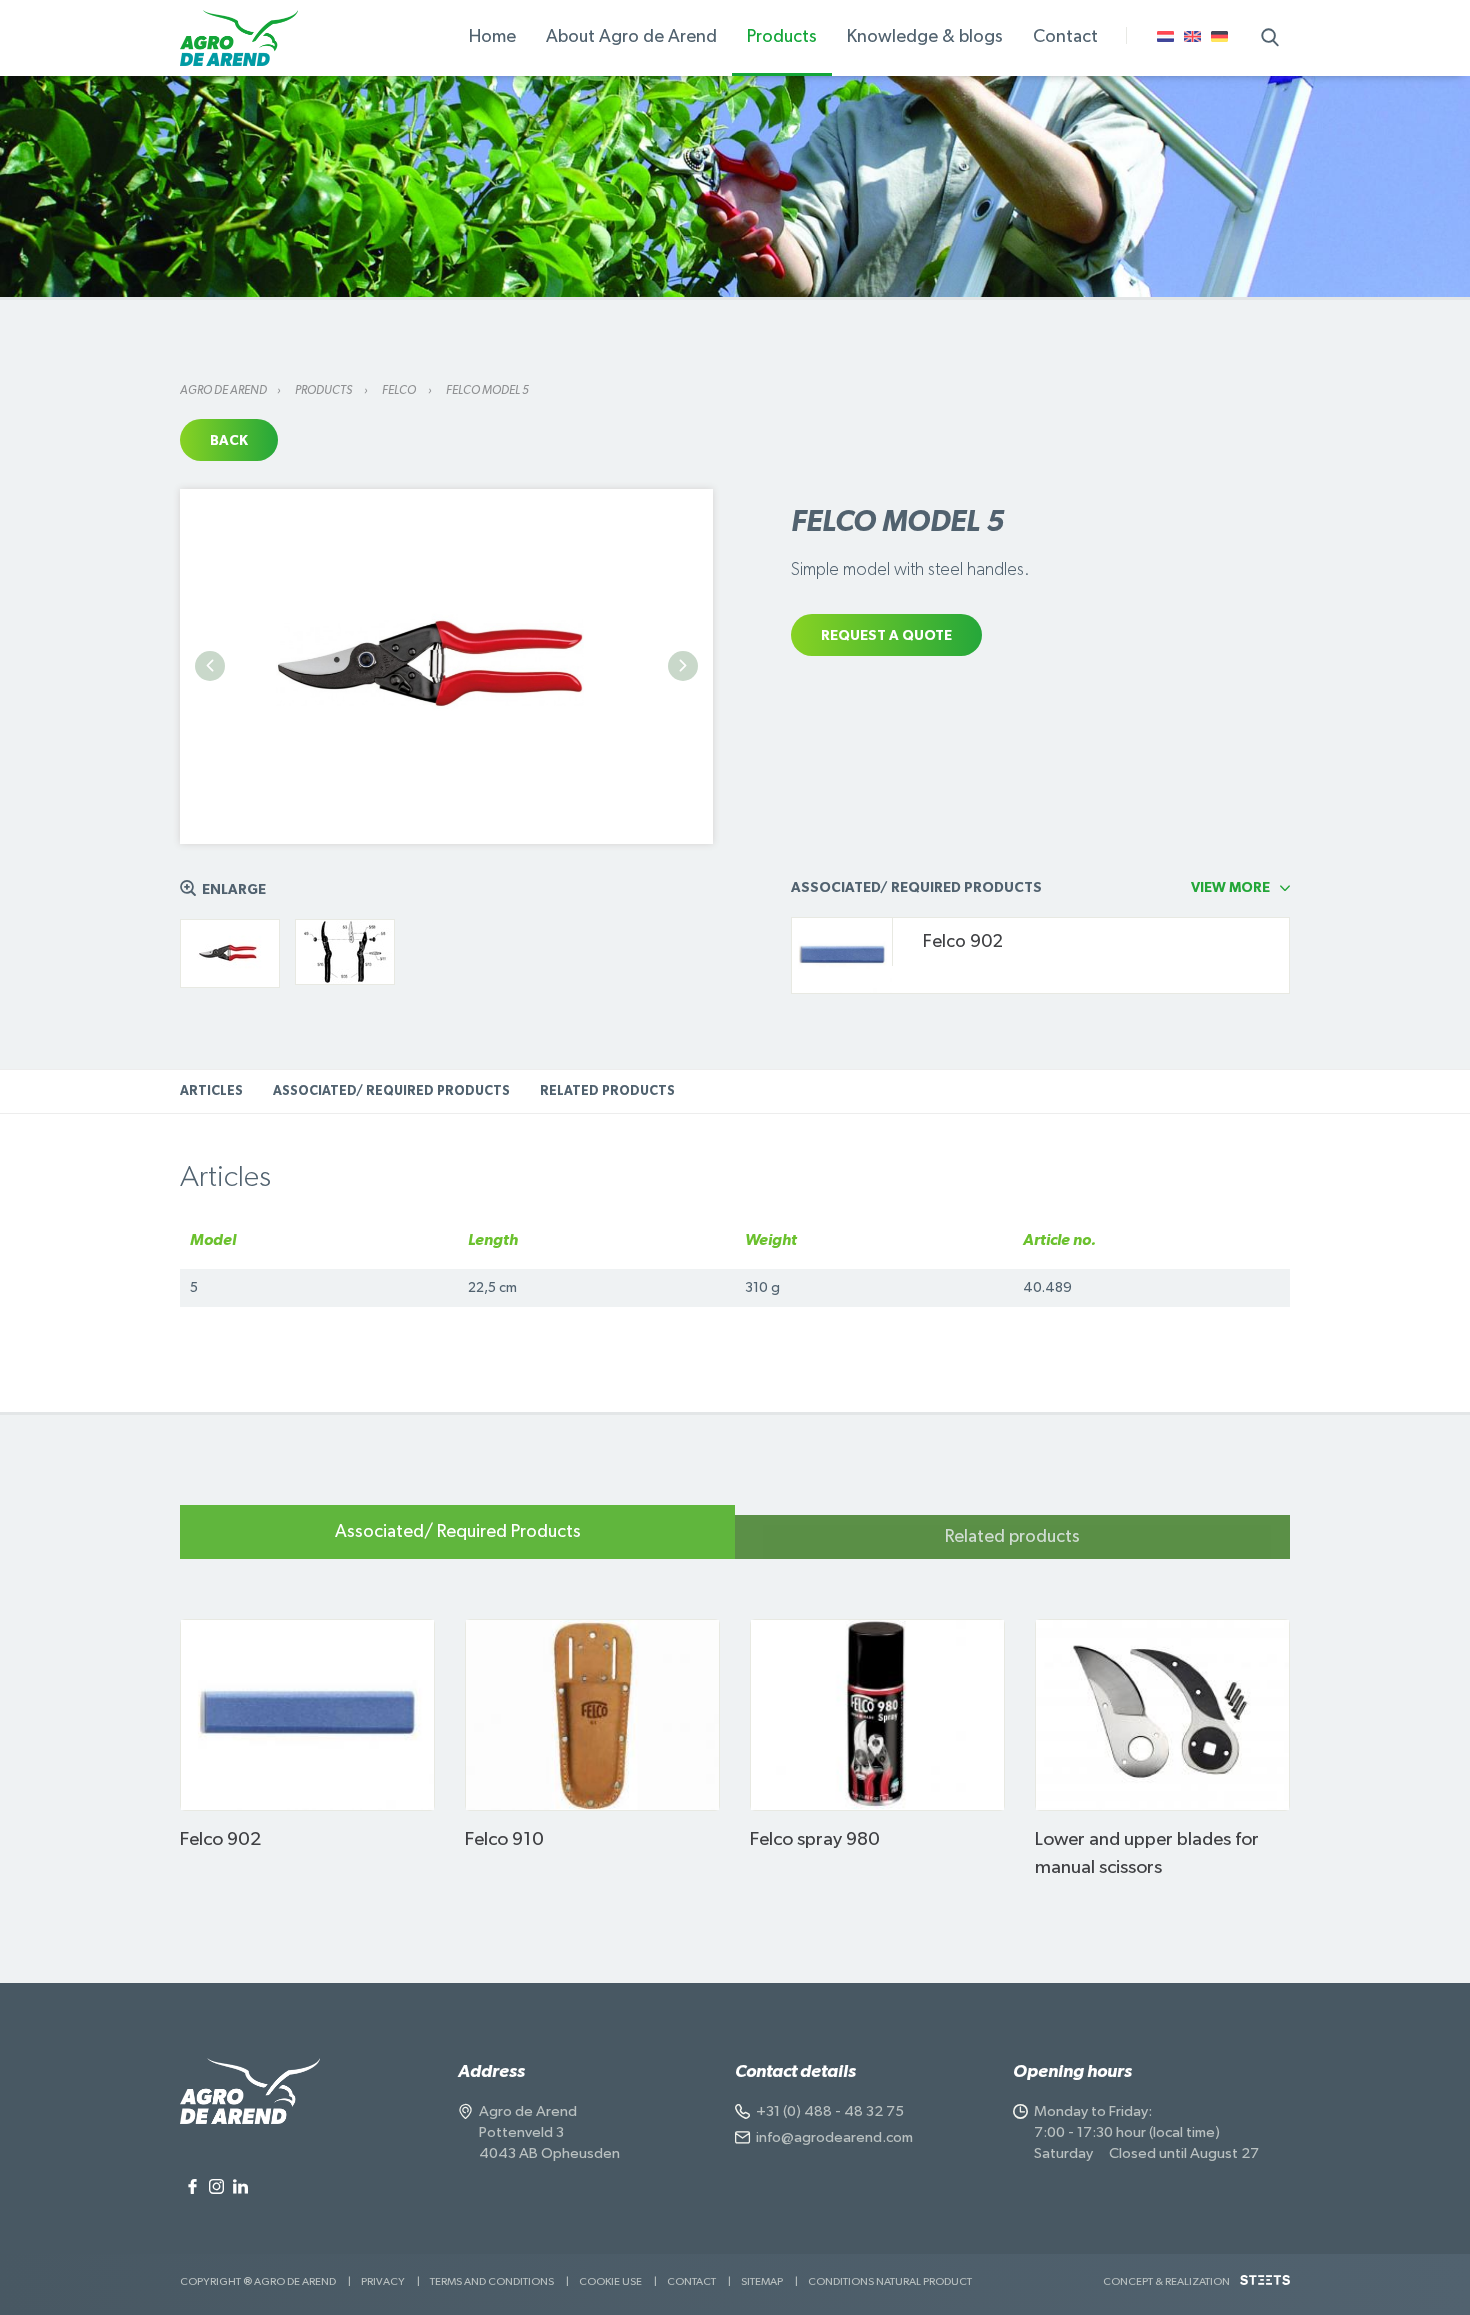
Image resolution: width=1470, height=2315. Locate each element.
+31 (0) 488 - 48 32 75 (830, 2111)
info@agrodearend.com (834, 2137)
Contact (691, 2281)
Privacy (383, 2281)
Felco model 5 (487, 390)
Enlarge (234, 890)
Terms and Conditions (492, 2281)
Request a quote (886, 636)
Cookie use (610, 2281)
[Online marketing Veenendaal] (1265, 2287)
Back (229, 441)
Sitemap (762, 2281)
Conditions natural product (890, 2281)
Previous (210, 666)
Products (324, 390)
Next (683, 666)
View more (1230, 888)
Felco (400, 390)
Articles (211, 1091)
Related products (607, 1091)
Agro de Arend (223, 390)
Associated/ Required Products (391, 1091)
